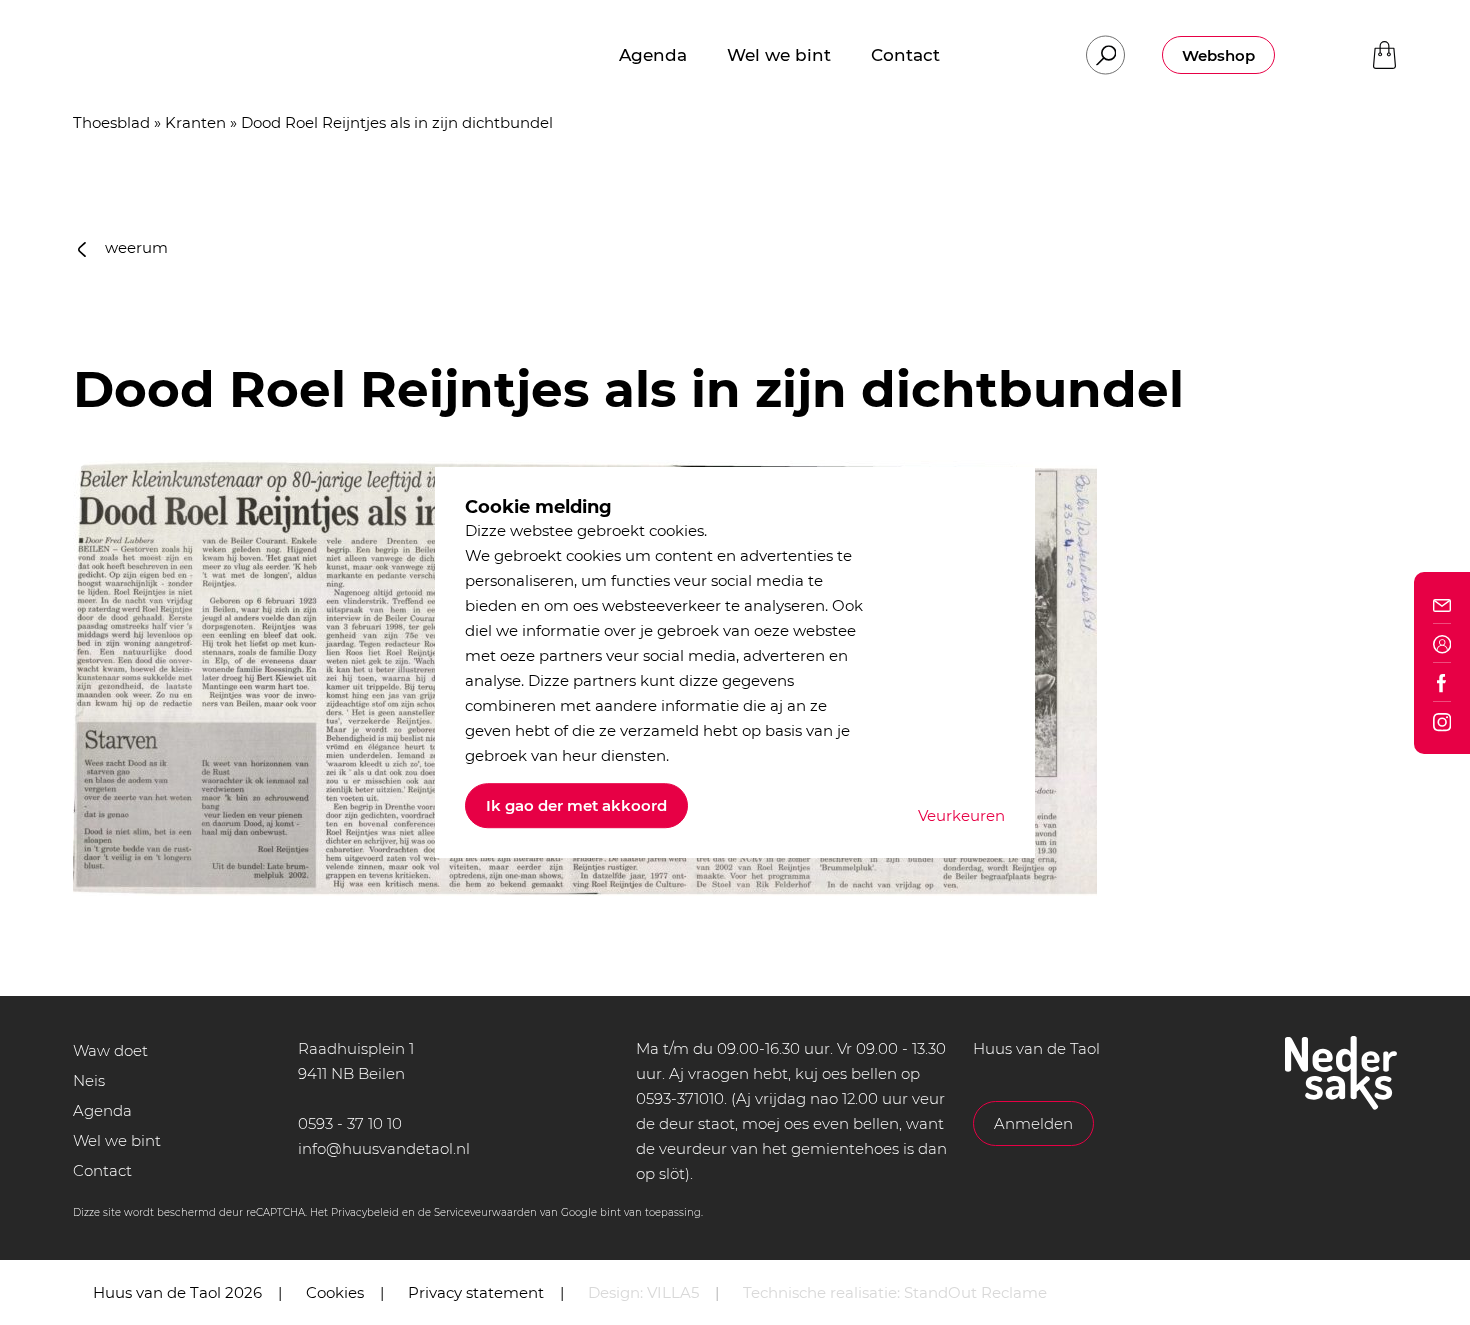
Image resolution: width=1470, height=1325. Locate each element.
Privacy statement (476, 1292)
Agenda (102, 1110)
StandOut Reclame (975, 1292)
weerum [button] (134, 247)
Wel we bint (117, 1140)
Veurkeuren (961, 815)
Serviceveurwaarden (485, 1212)
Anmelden (1033, 1123)
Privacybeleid (365, 1212)
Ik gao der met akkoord (576, 805)
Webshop (1218, 55)
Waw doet (110, 1050)
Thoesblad (111, 122)
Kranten (195, 122)
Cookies (335, 1292)
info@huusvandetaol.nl (384, 1148)
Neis (89, 1080)
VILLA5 (673, 1292)
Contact (102, 1170)
